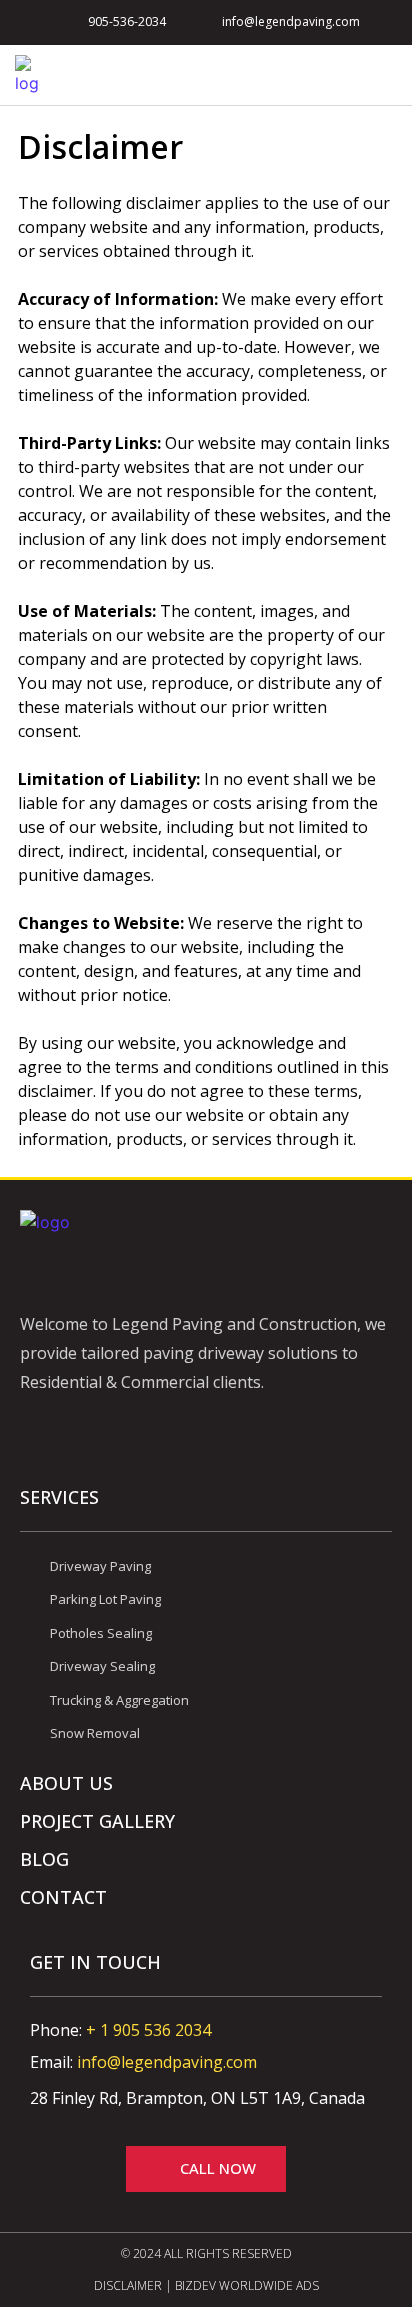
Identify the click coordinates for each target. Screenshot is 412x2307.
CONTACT (63, 1897)
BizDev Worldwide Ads (247, 2285)
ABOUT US (66, 1783)
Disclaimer (128, 2285)
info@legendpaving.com (167, 2062)
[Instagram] (77, 1445)
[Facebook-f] (32, 1445)
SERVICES (59, 1497)
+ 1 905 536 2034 (148, 2030)
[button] (383, 75)
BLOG (44, 1859)
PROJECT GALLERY (97, 1821)
